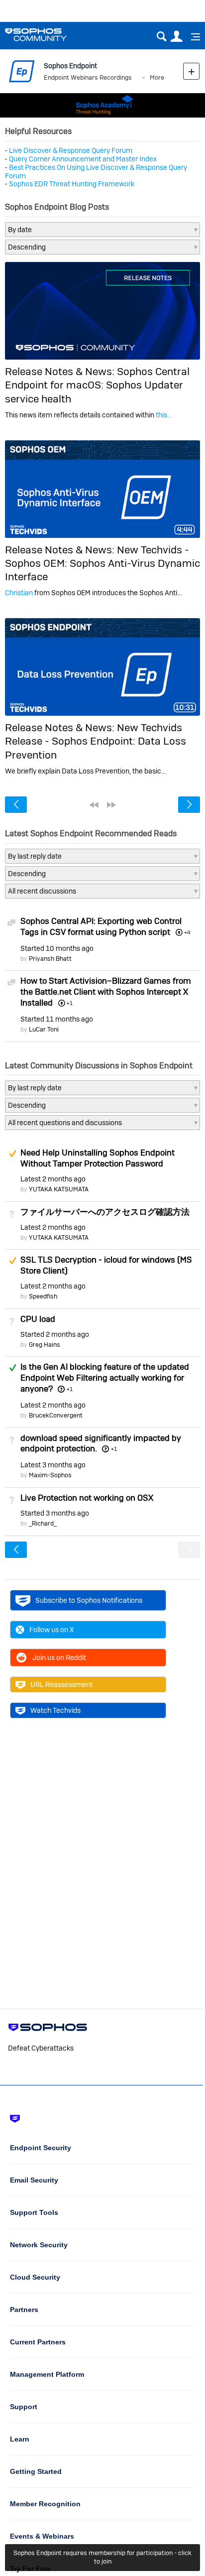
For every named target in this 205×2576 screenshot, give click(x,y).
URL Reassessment (61, 1684)
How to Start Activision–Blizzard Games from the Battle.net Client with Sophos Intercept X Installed (106, 992)
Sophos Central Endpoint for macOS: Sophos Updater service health (97, 385)
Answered (12, 1368)
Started (57, 948)
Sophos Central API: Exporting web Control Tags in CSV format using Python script (101, 926)
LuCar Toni (44, 1029)
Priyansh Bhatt (50, 959)
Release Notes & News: (61, 371)
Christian (19, 593)
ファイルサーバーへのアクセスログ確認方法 (105, 1212)
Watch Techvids (55, 1710)
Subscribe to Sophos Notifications (89, 1600)
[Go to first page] (94, 805)
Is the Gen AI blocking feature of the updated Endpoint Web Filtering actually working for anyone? (105, 1378)
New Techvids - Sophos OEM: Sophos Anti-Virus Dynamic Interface (102, 563)
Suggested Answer (12, 1154)
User (176, 37)
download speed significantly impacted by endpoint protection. (101, 1443)
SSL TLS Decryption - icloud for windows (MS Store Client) (106, 1265)
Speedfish (43, 1296)
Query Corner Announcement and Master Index (83, 159)
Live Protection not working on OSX (87, 1498)
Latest (53, 1179)
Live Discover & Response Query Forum (71, 150)
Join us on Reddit (59, 1658)
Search (161, 37)
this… (164, 415)
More (157, 77)
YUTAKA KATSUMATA (59, 1189)
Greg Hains (45, 1345)
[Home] (49, 35)
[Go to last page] (111, 805)
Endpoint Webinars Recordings (88, 77)
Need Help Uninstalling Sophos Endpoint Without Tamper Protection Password (98, 1158)
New (191, 71)
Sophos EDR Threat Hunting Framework (72, 184)
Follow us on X (52, 1630)
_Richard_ (43, 1523)
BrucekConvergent (56, 1415)
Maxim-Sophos (50, 1475)
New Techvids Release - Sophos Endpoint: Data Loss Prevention (96, 741)
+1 (69, 1389)
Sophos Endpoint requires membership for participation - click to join (102, 2557)
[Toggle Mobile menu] (192, 37)
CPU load (38, 1319)
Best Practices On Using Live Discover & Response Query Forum (96, 172)
